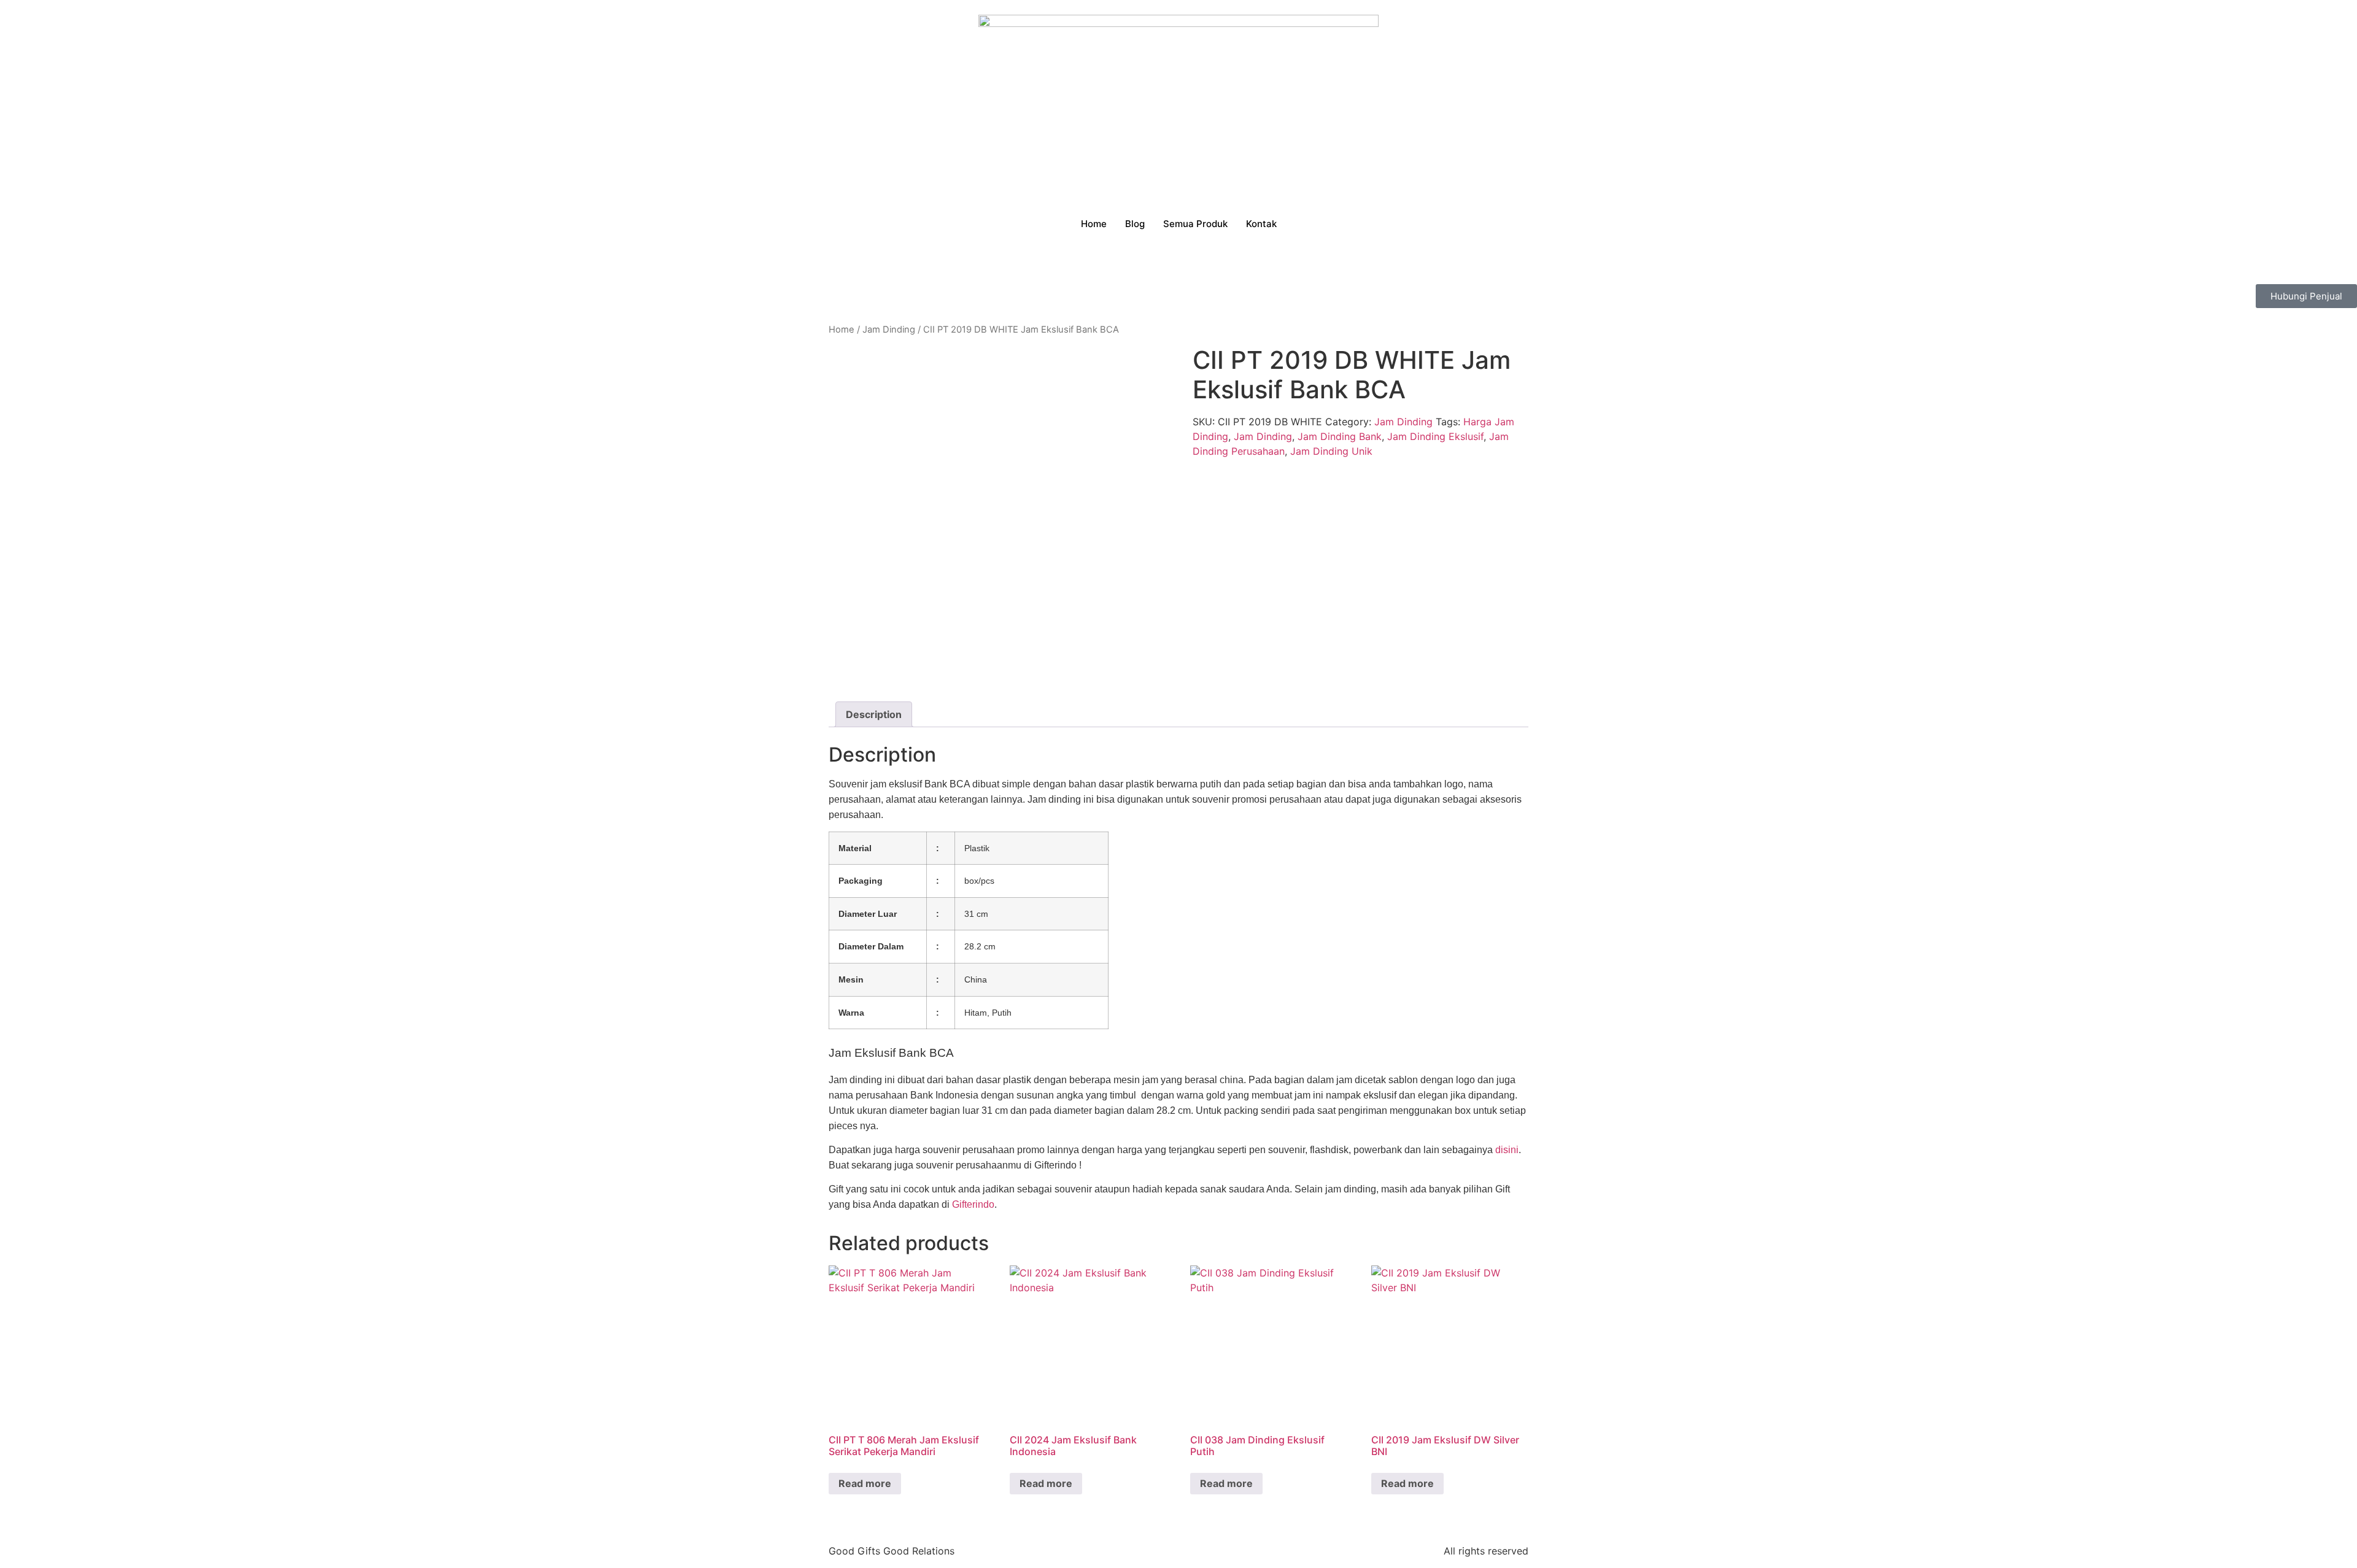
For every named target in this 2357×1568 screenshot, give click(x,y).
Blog (1135, 224)
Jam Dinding (889, 330)
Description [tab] (874, 714)
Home (1094, 224)
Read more (865, 1483)
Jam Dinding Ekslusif (1435, 436)
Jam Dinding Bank (1340, 436)
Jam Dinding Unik (1331, 451)
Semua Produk (1195, 224)
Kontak (1261, 224)
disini (1507, 1150)
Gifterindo (973, 1204)
